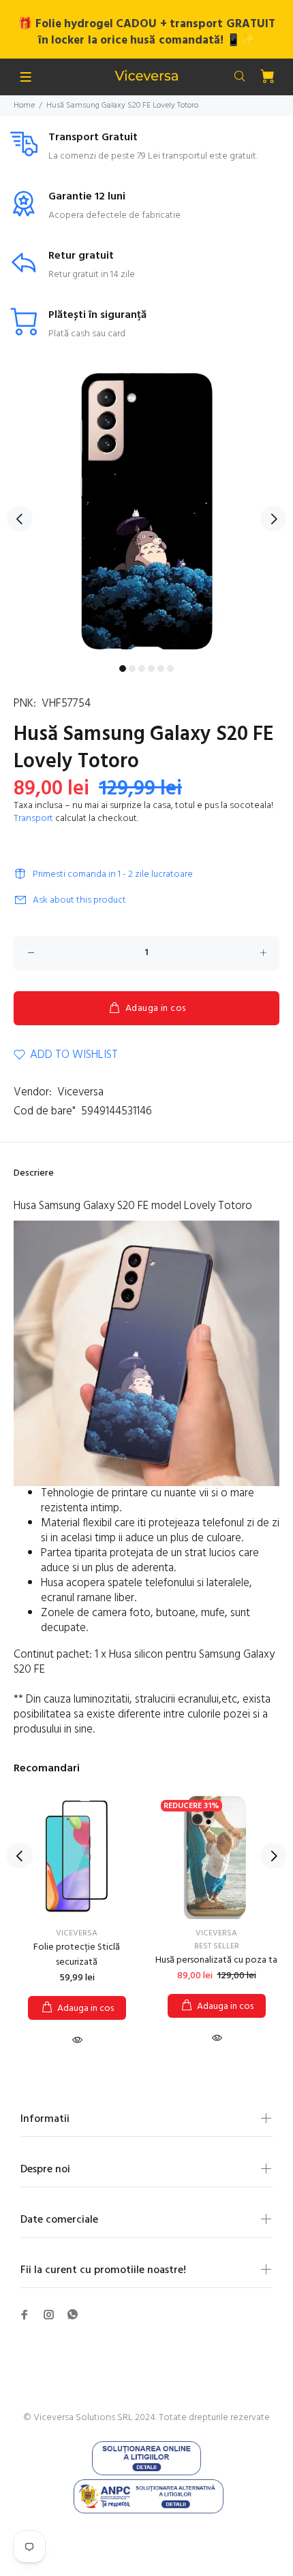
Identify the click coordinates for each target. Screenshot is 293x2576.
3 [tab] (142, 669)
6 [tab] (170, 669)
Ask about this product (79, 900)
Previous (20, 519)
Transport (33, 819)
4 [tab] (151, 669)
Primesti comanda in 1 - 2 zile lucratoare (113, 874)
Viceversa (80, 1092)
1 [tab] (123, 669)
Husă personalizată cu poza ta (216, 1960)
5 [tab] (161, 669)
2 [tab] (132, 669)
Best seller (217, 1946)
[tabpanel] (146, 511)
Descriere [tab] (34, 1173)
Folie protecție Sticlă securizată (77, 1955)
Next (273, 519)
